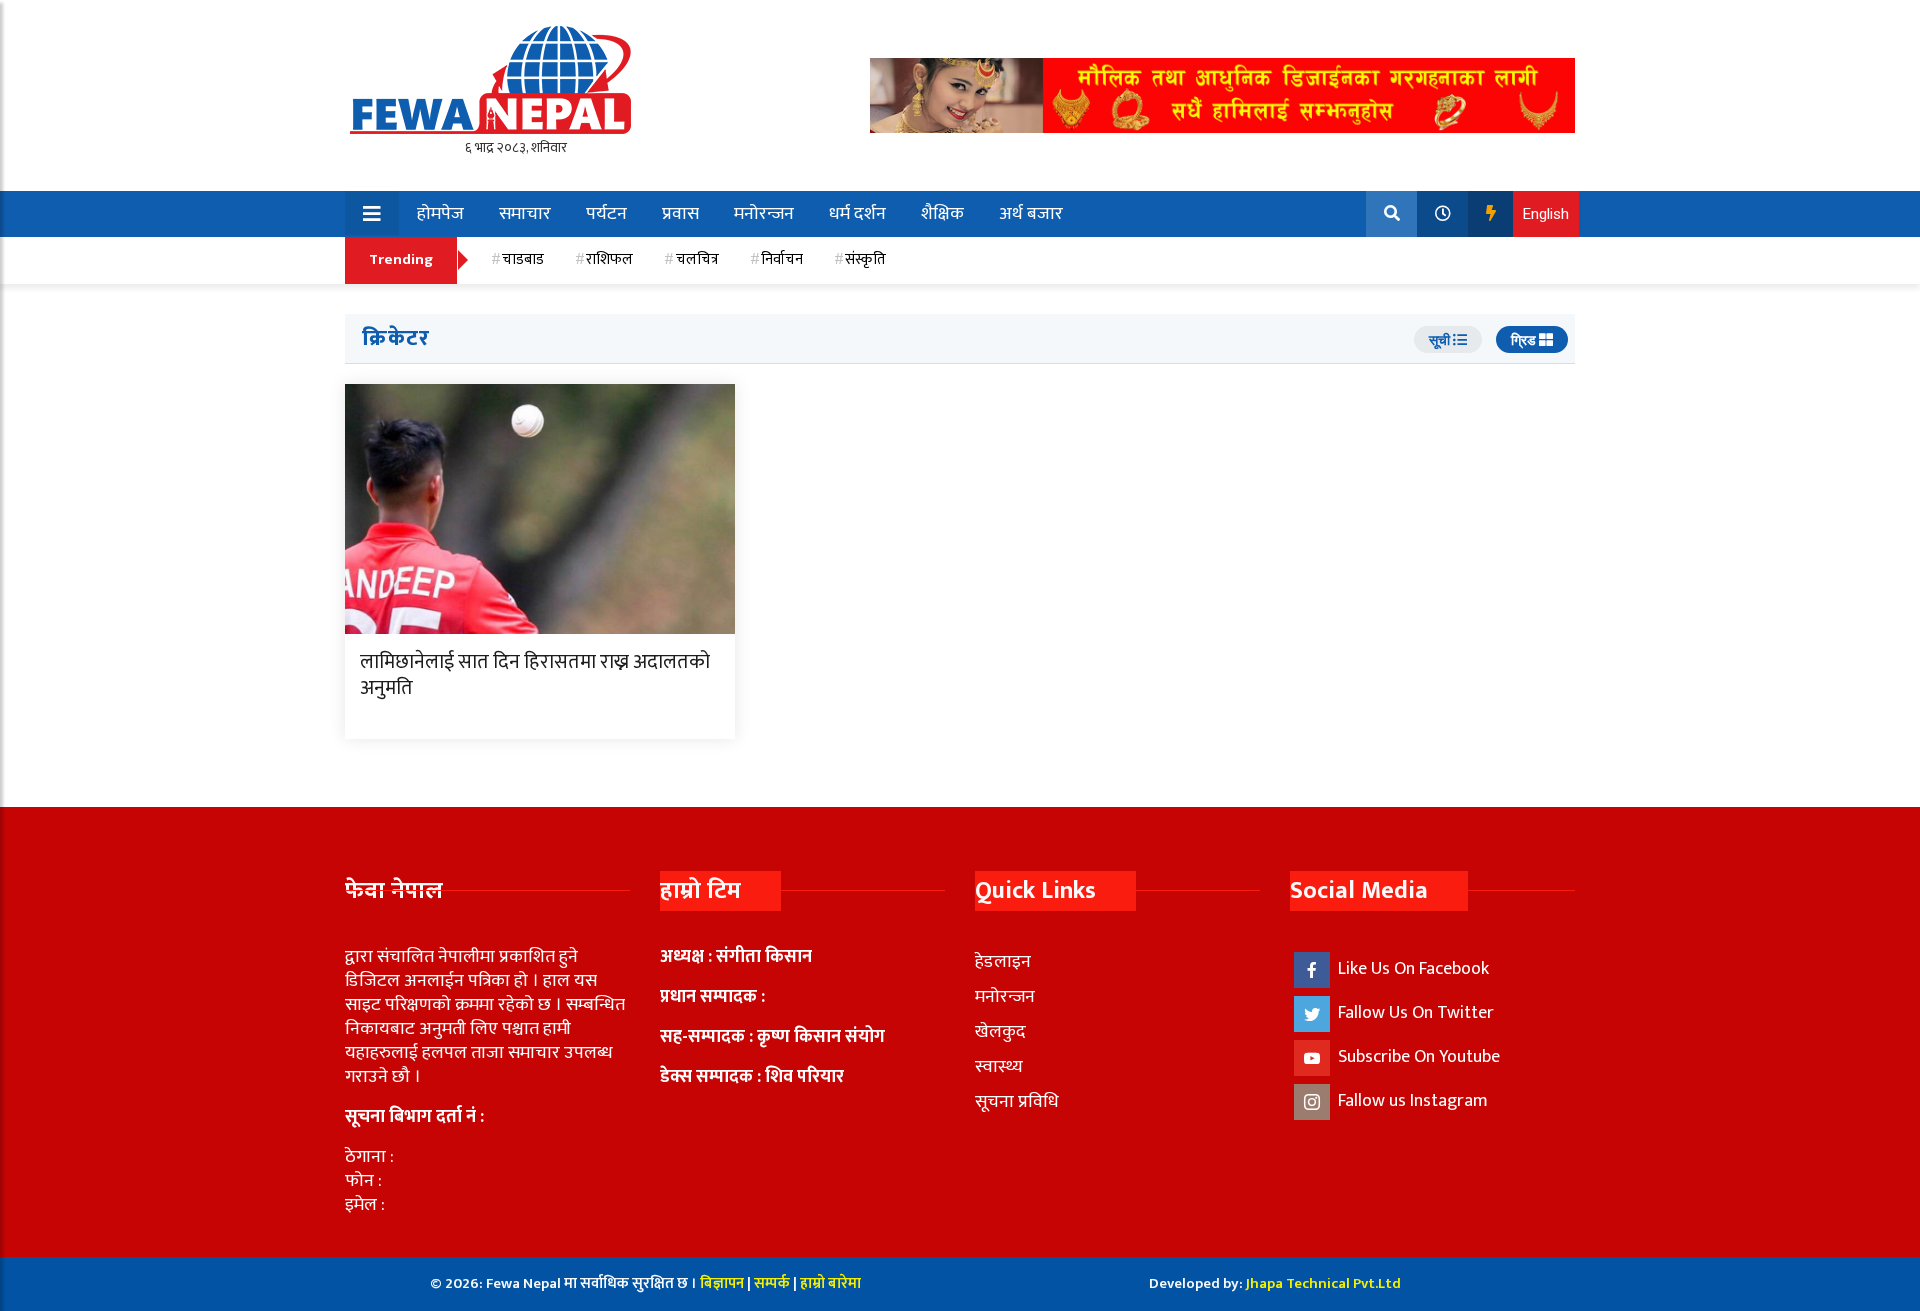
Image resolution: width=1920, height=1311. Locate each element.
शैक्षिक (942, 214)
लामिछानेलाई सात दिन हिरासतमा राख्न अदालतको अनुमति (535, 675)
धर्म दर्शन (857, 214)
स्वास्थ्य (999, 1067)
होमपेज (440, 214)
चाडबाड (523, 259)
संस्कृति (865, 259)
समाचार (525, 214)
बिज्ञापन (722, 1283)
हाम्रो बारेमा (830, 1283)
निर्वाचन (782, 259)
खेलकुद (1000, 1032)
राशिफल (609, 259)
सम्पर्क (773, 1283)
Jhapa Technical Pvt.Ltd (1323, 1283)
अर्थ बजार (1031, 214)
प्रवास (680, 214)
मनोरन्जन (764, 214)
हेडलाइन (1003, 962)
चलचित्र (697, 259)
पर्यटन (606, 214)
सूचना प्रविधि (1017, 1102)
